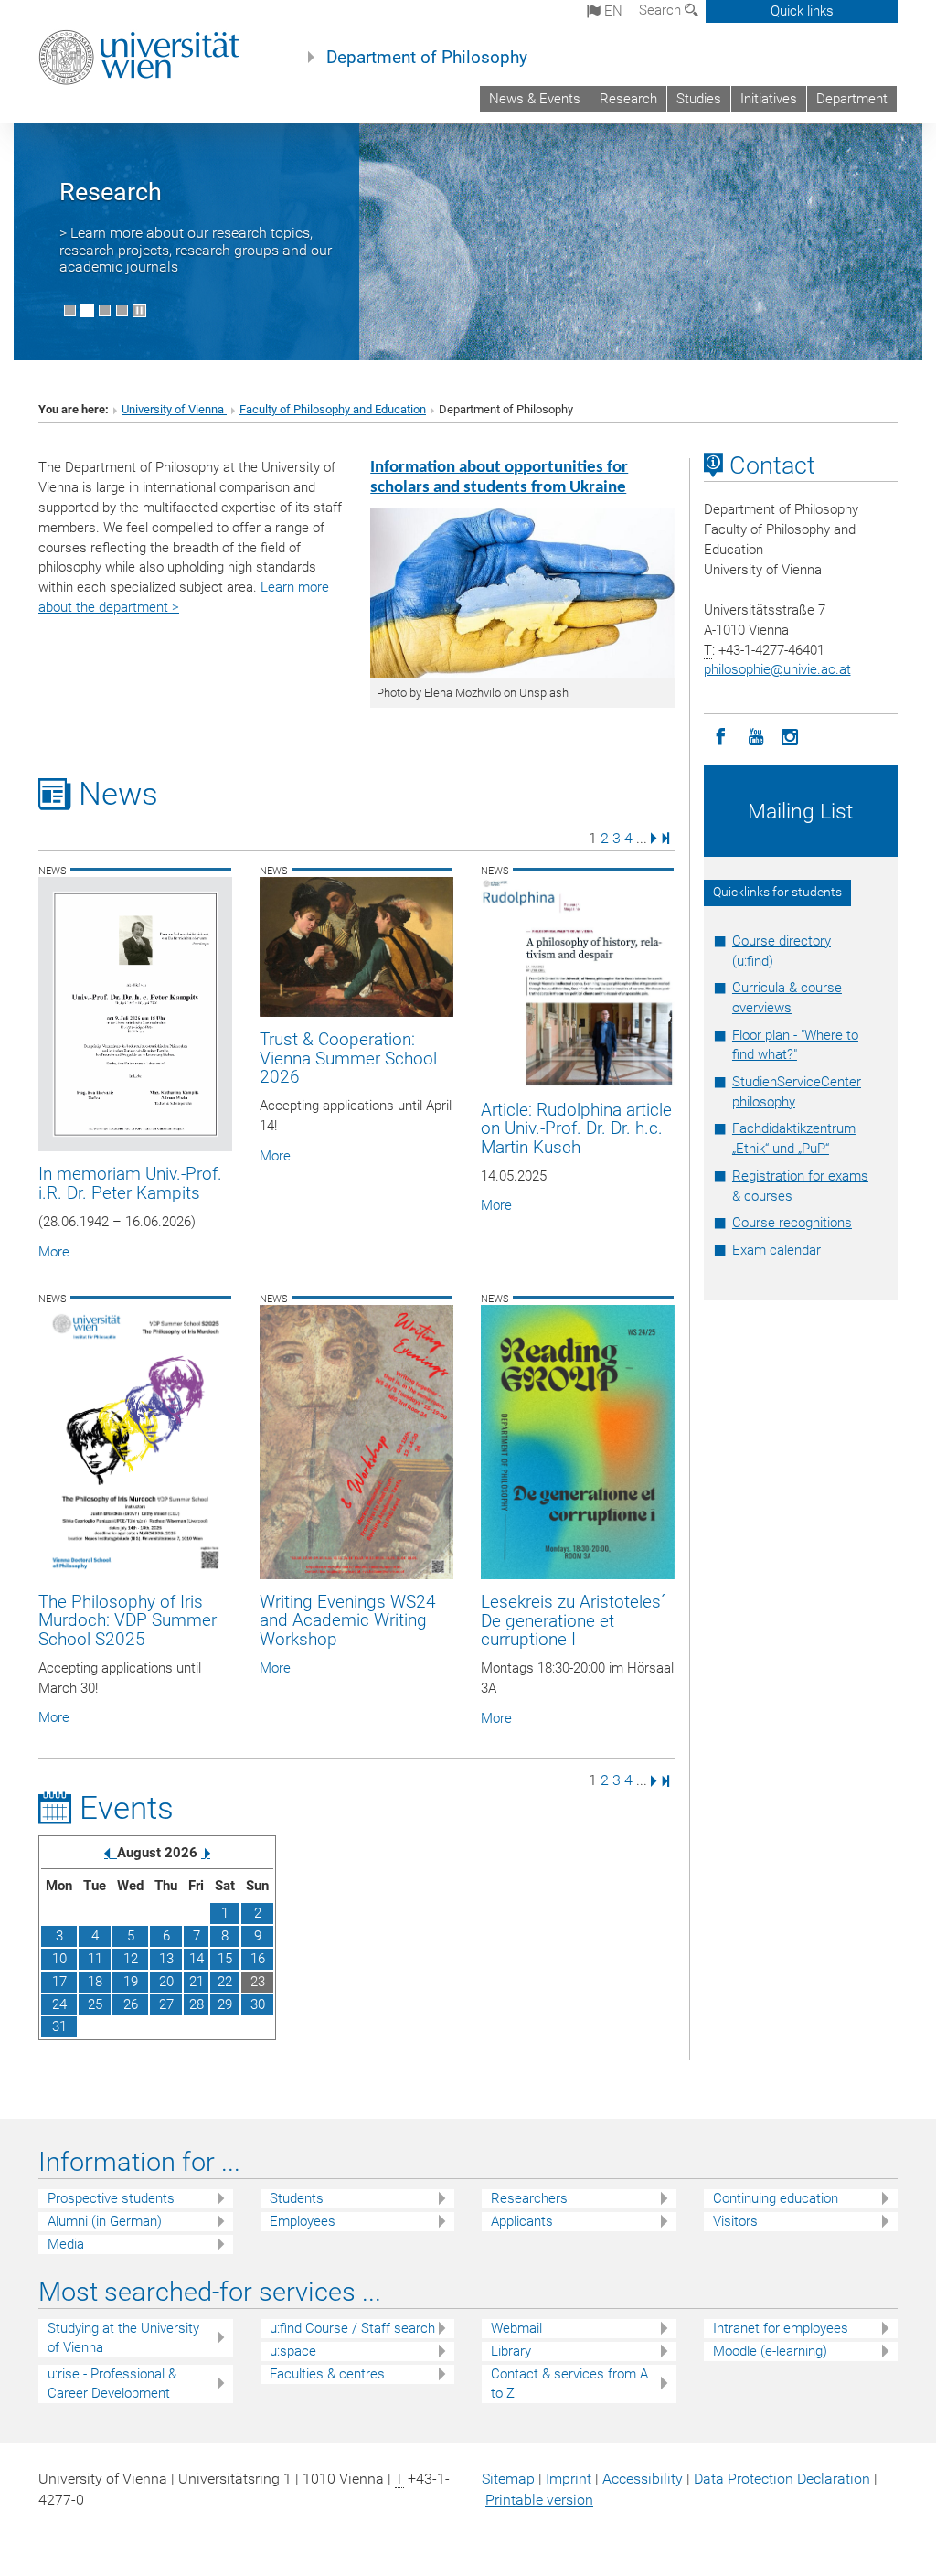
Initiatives (769, 99)
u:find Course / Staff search (352, 2328)
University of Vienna (174, 409)
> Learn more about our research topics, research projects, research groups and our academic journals (196, 250)
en (612, 11)
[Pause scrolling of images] (139, 310)
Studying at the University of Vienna (123, 2338)
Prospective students (111, 2198)
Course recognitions (792, 1223)
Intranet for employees (781, 2328)
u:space (293, 2351)
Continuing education (776, 2198)
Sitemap (508, 2479)
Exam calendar (776, 1250)
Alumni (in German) (105, 2221)
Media (66, 2244)
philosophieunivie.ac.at (777, 669)
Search (662, 10)
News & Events (535, 99)
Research (628, 99)
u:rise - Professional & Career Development (112, 2384)
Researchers (529, 2198)
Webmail (516, 2328)
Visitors (735, 2221)
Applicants (522, 2221)
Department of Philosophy (427, 58)
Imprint (569, 2479)
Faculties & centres (327, 2374)
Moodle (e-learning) (770, 2351)
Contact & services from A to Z (569, 2384)
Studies (699, 99)
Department (852, 99)
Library (511, 2351)
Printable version (539, 2500)
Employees (303, 2221)
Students (297, 2198)
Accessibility (643, 2479)
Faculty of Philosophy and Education (333, 409)
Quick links (802, 11)
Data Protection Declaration (782, 2479)
